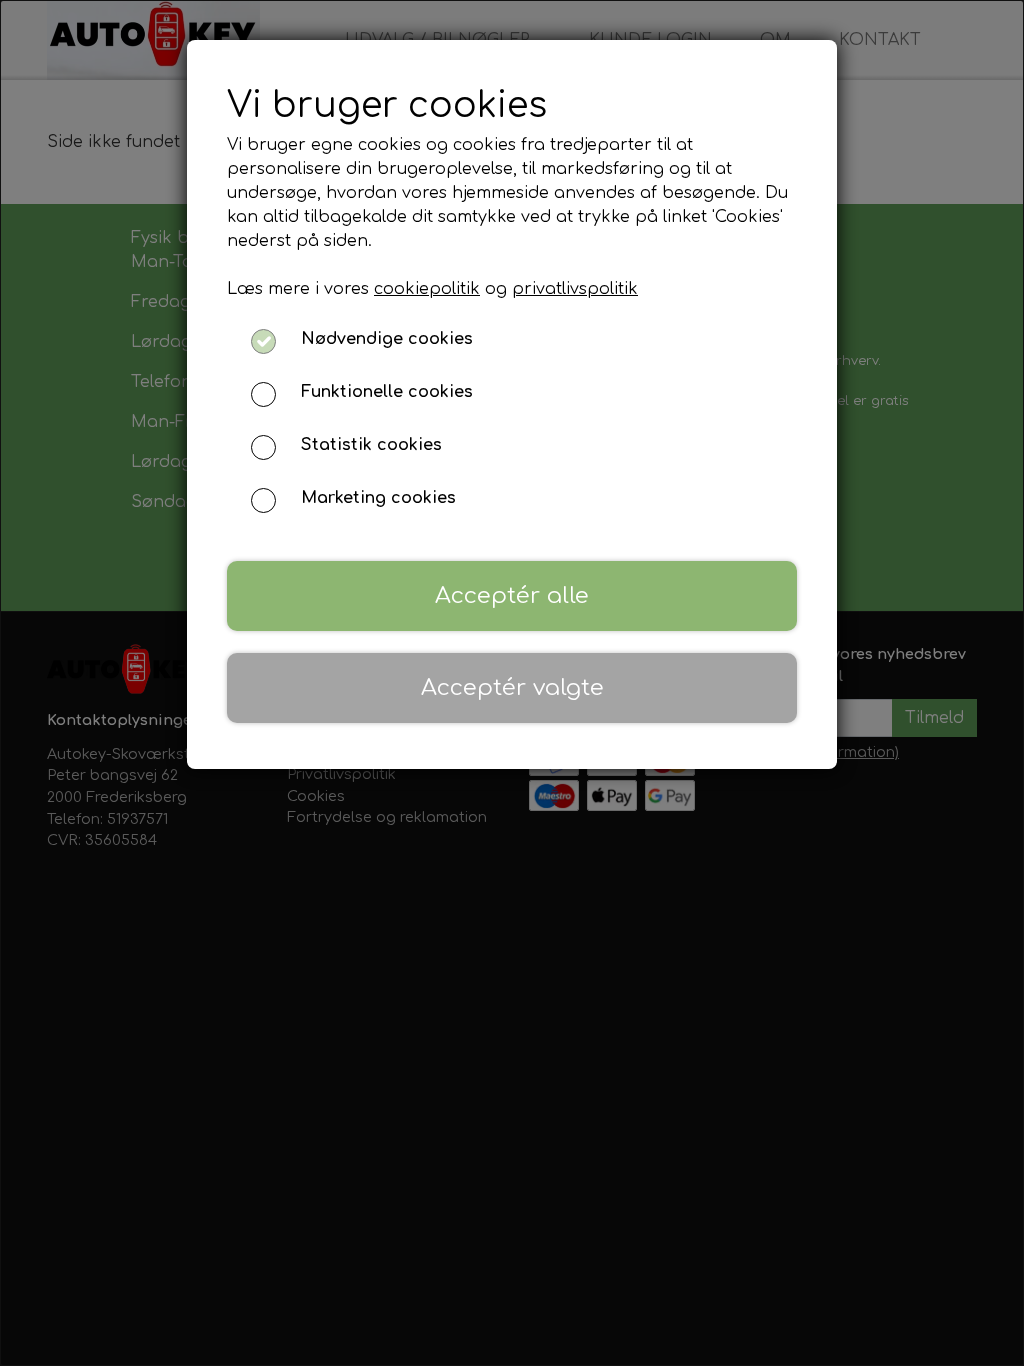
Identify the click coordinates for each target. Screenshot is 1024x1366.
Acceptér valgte (512, 687)
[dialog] (512, 683)
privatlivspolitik (575, 289)
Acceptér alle (512, 595)
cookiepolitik (427, 289)
